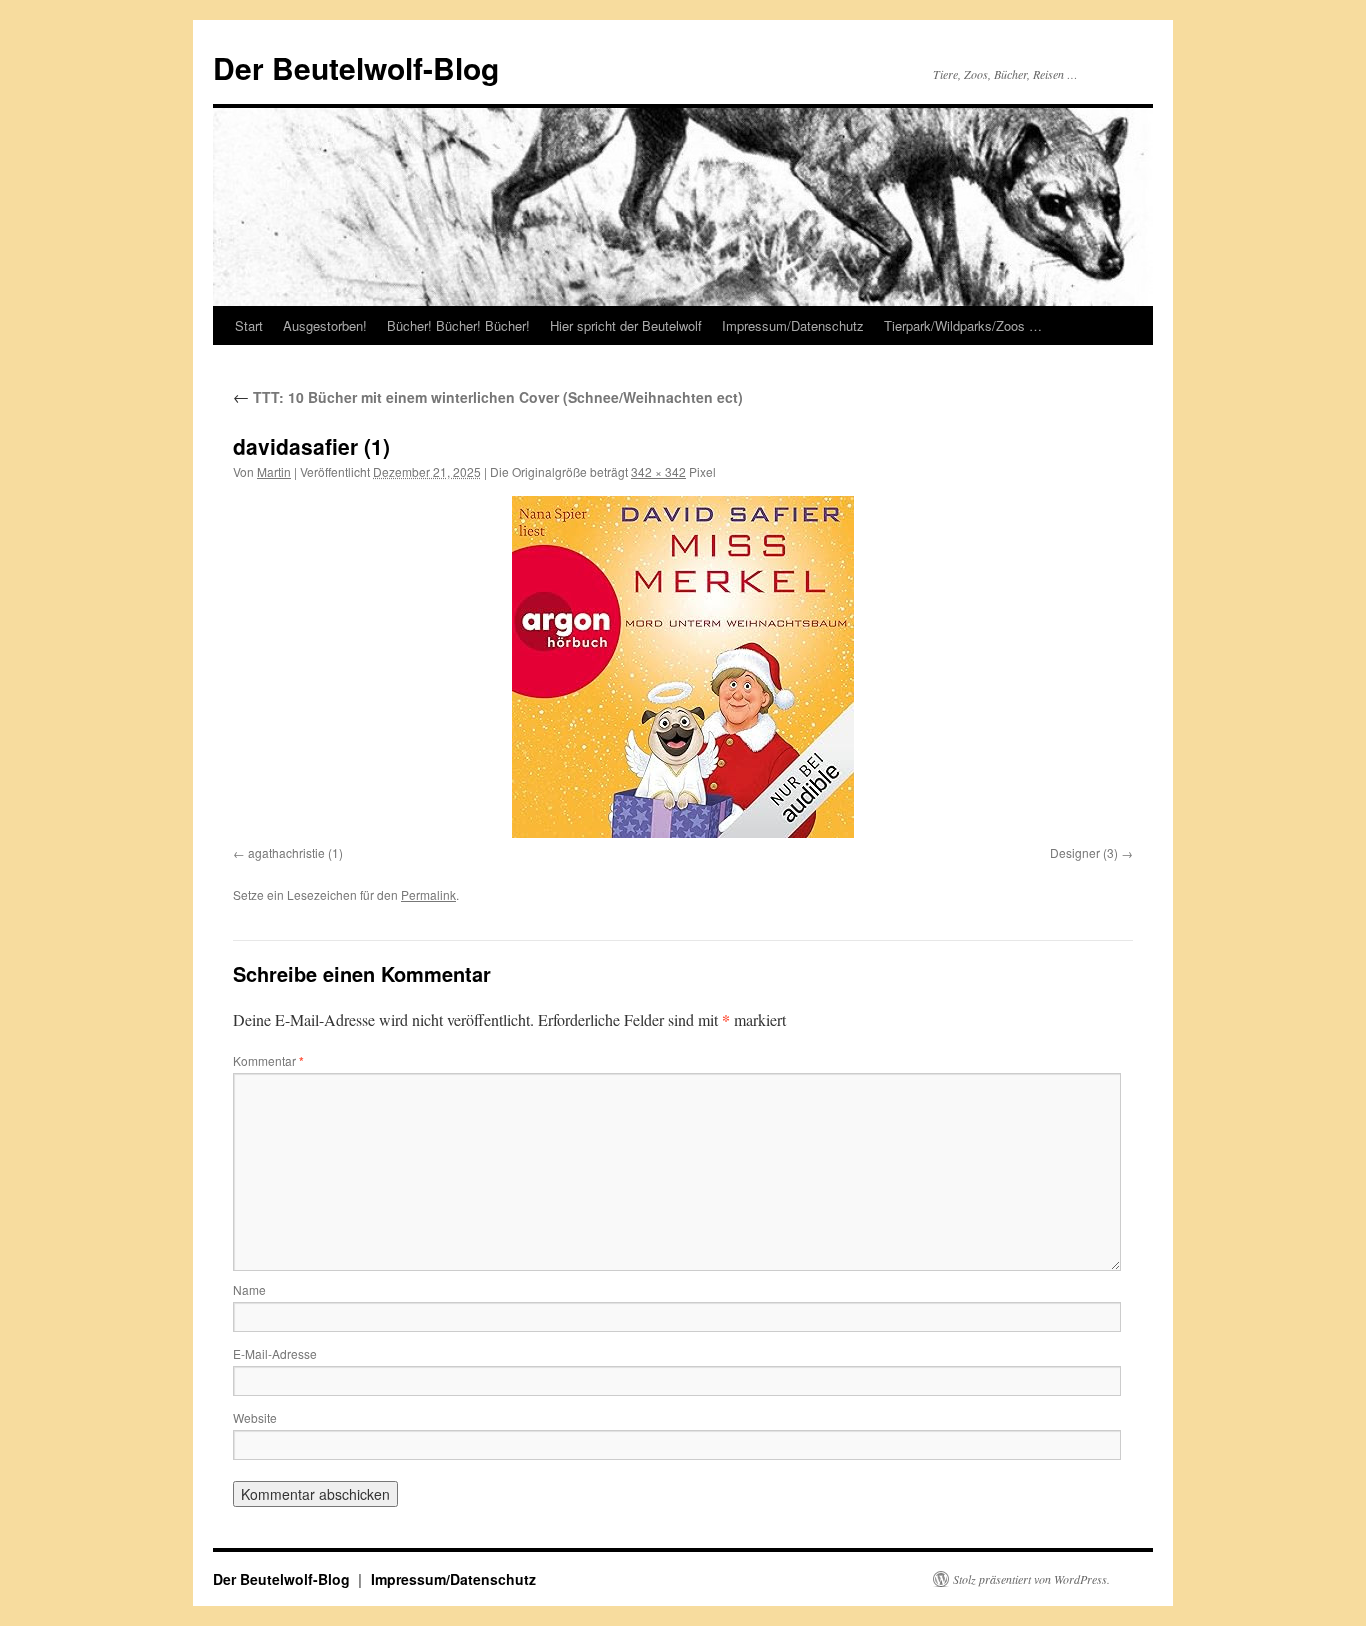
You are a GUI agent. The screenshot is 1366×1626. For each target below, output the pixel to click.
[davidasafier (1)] (683, 667)
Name (249, 1289)
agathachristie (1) (295, 852)
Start (249, 325)
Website (255, 1417)
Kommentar (268, 1060)
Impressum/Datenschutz (793, 325)
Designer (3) (1084, 852)
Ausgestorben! (325, 325)
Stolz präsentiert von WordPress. (1031, 1579)
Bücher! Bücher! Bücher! (458, 325)
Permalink (428, 894)
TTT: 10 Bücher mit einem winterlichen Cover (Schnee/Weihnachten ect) (488, 397)
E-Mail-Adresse (275, 1353)
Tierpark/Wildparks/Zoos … (963, 325)
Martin (274, 471)
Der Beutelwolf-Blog (356, 67)
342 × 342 (658, 471)
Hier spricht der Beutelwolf (626, 325)
